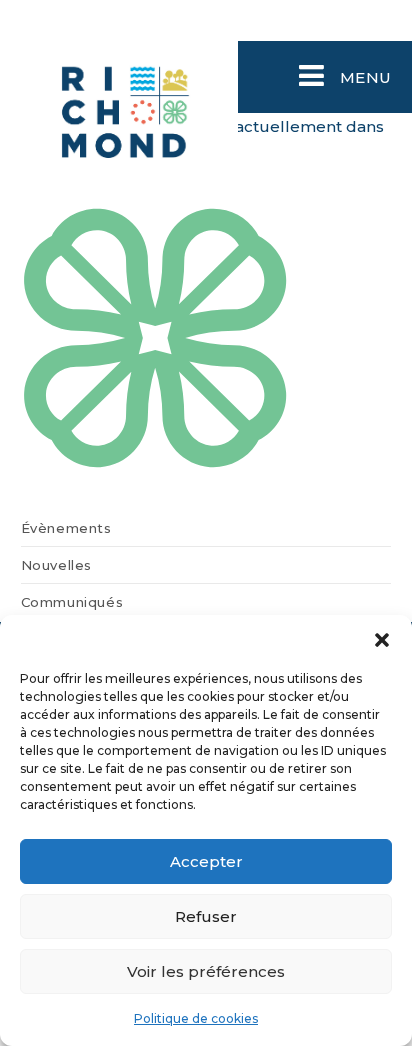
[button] (382, 640)
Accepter (206, 861)
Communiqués (72, 602)
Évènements (66, 528)
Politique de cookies (196, 1018)
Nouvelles (56, 565)
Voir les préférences (206, 971)
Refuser (206, 916)
